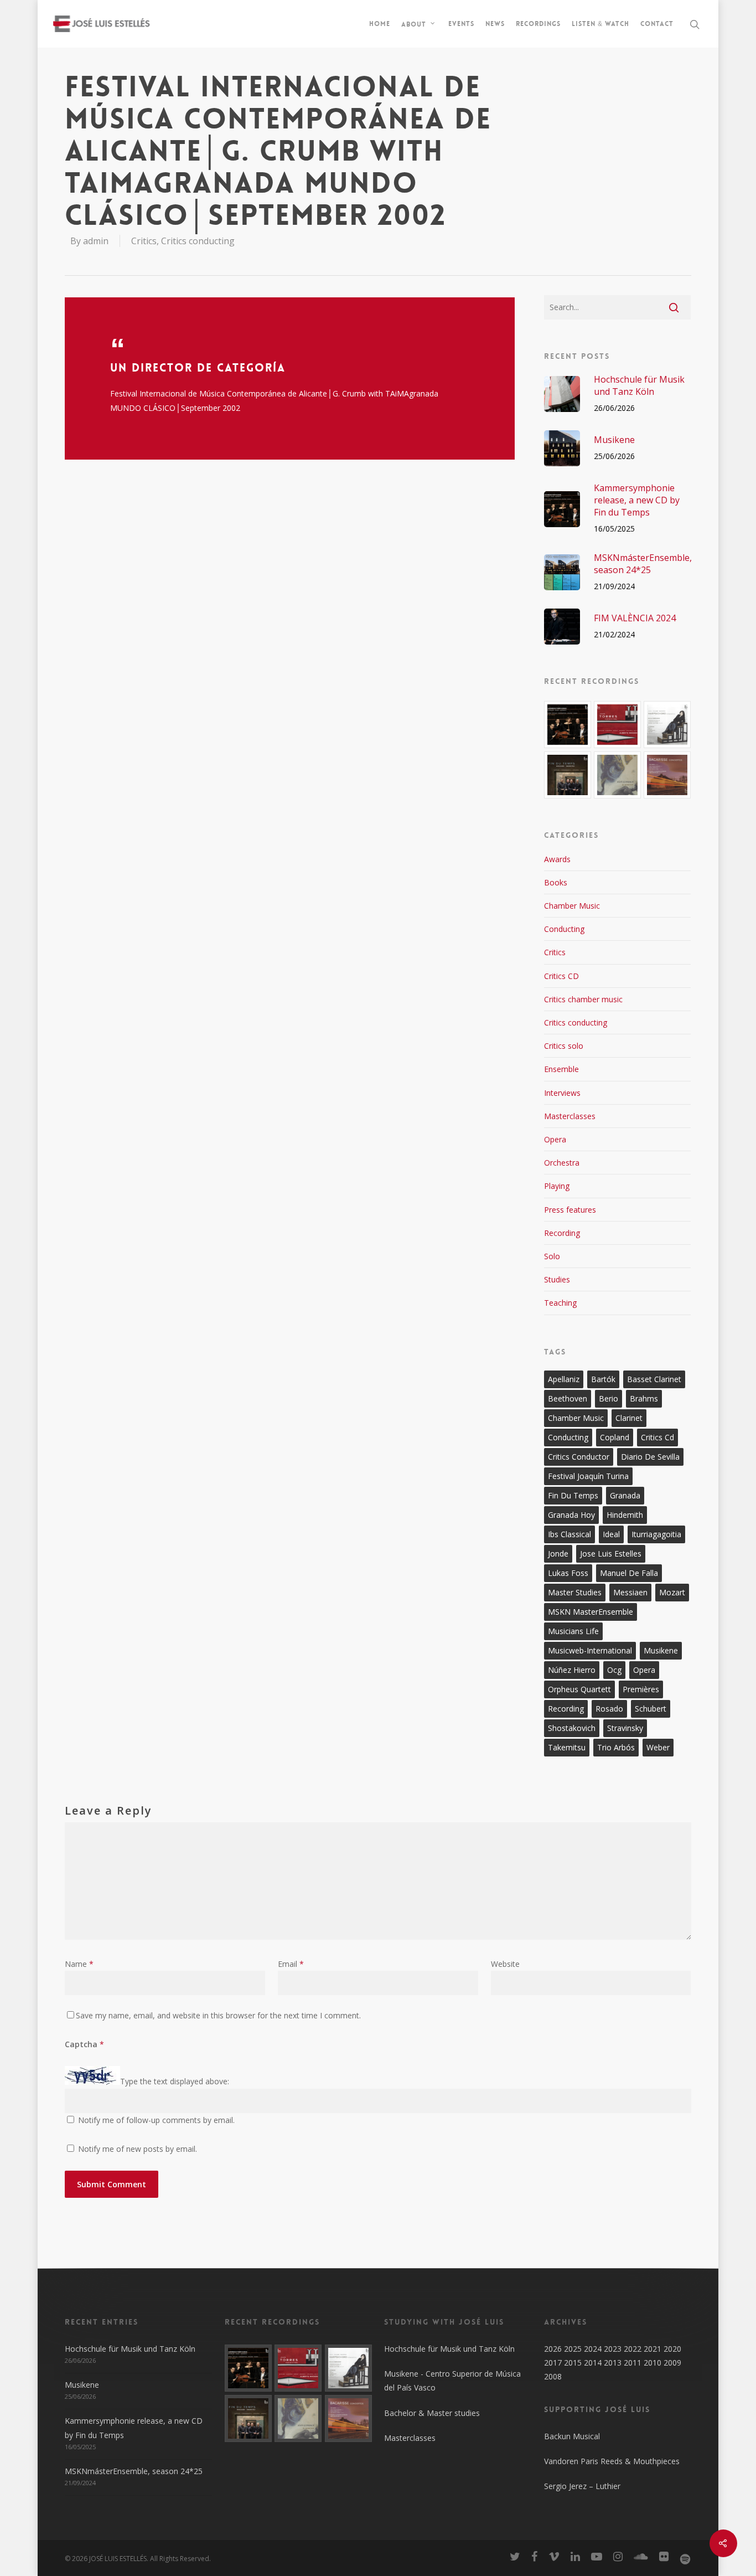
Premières (641, 1689)
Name (79, 1964)
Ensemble (561, 1069)
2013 (613, 2363)
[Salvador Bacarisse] (667, 775)
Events (461, 24)
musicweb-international (590, 1650)
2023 (613, 2349)
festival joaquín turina (588, 1476)
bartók (603, 1379)
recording (566, 1709)
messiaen (630, 1592)
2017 (553, 2363)
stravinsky (625, 1728)
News (495, 24)
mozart (672, 1592)
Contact (657, 24)
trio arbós (616, 1747)
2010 (653, 2363)
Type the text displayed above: (175, 2082)
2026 (553, 2349)
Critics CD (561, 976)
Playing (557, 1186)
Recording (562, 1233)
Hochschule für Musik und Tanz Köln (130, 2349)
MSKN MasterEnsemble (591, 1612)
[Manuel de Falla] (667, 725)
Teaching (560, 1303)
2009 (672, 2363)
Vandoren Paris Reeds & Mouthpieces (612, 2461)
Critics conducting (198, 241)
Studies (557, 1279)
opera (644, 1670)
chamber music (576, 1418)
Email (291, 1964)
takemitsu (567, 1747)
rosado (609, 1709)
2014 (593, 2363)
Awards (557, 859)
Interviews (562, 1093)
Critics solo (564, 1046)
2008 (553, 2376)
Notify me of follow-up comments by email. (156, 2120)
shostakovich (572, 1728)
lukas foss (568, 1573)
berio (609, 1398)
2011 (633, 2363)
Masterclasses (570, 1116)
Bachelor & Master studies (432, 2413)
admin (96, 241)
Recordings (538, 24)
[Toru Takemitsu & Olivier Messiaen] (568, 775)
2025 (573, 2349)
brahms (644, 1398)
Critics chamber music (583, 999)
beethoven (568, 1398)
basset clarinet (654, 1379)
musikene (661, 1650)
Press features (570, 1210)
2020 (672, 2349)
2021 (653, 2349)
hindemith (625, 1515)
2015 (573, 2363)
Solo (552, 1256)
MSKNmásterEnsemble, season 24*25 (134, 2471)
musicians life (573, 1631)
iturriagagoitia (656, 1534)
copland (615, 1437)
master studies (575, 1592)
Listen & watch (600, 24)
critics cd (657, 1437)
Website (505, 1964)
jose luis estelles (611, 1554)
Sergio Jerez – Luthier (582, 2486)
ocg (614, 1670)
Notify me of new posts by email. (138, 2149)
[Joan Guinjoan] (617, 775)
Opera (555, 1139)
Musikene (82, 2385)
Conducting (564, 929)
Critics (144, 241)
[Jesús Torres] (617, 725)
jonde (558, 1554)
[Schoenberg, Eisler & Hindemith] (568, 725)
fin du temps (573, 1495)
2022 (633, 2349)
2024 (593, 2349)
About (414, 24)
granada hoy (571, 1515)
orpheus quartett (579, 1689)
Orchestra (562, 1163)
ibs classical (569, 1534)
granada (625, 1495)
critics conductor (579, 1457)
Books (556, 882)
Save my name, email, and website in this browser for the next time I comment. (218, 2015)
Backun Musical (572, 2436)
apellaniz (564, 1379)
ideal (611, 1534)
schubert (651, 1709)
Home (380, 24)
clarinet (629, 1418)
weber (658, 1747)
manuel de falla (629, 1573)
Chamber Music (572, 906)
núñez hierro (572, 1670)
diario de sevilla (650, 1457)
